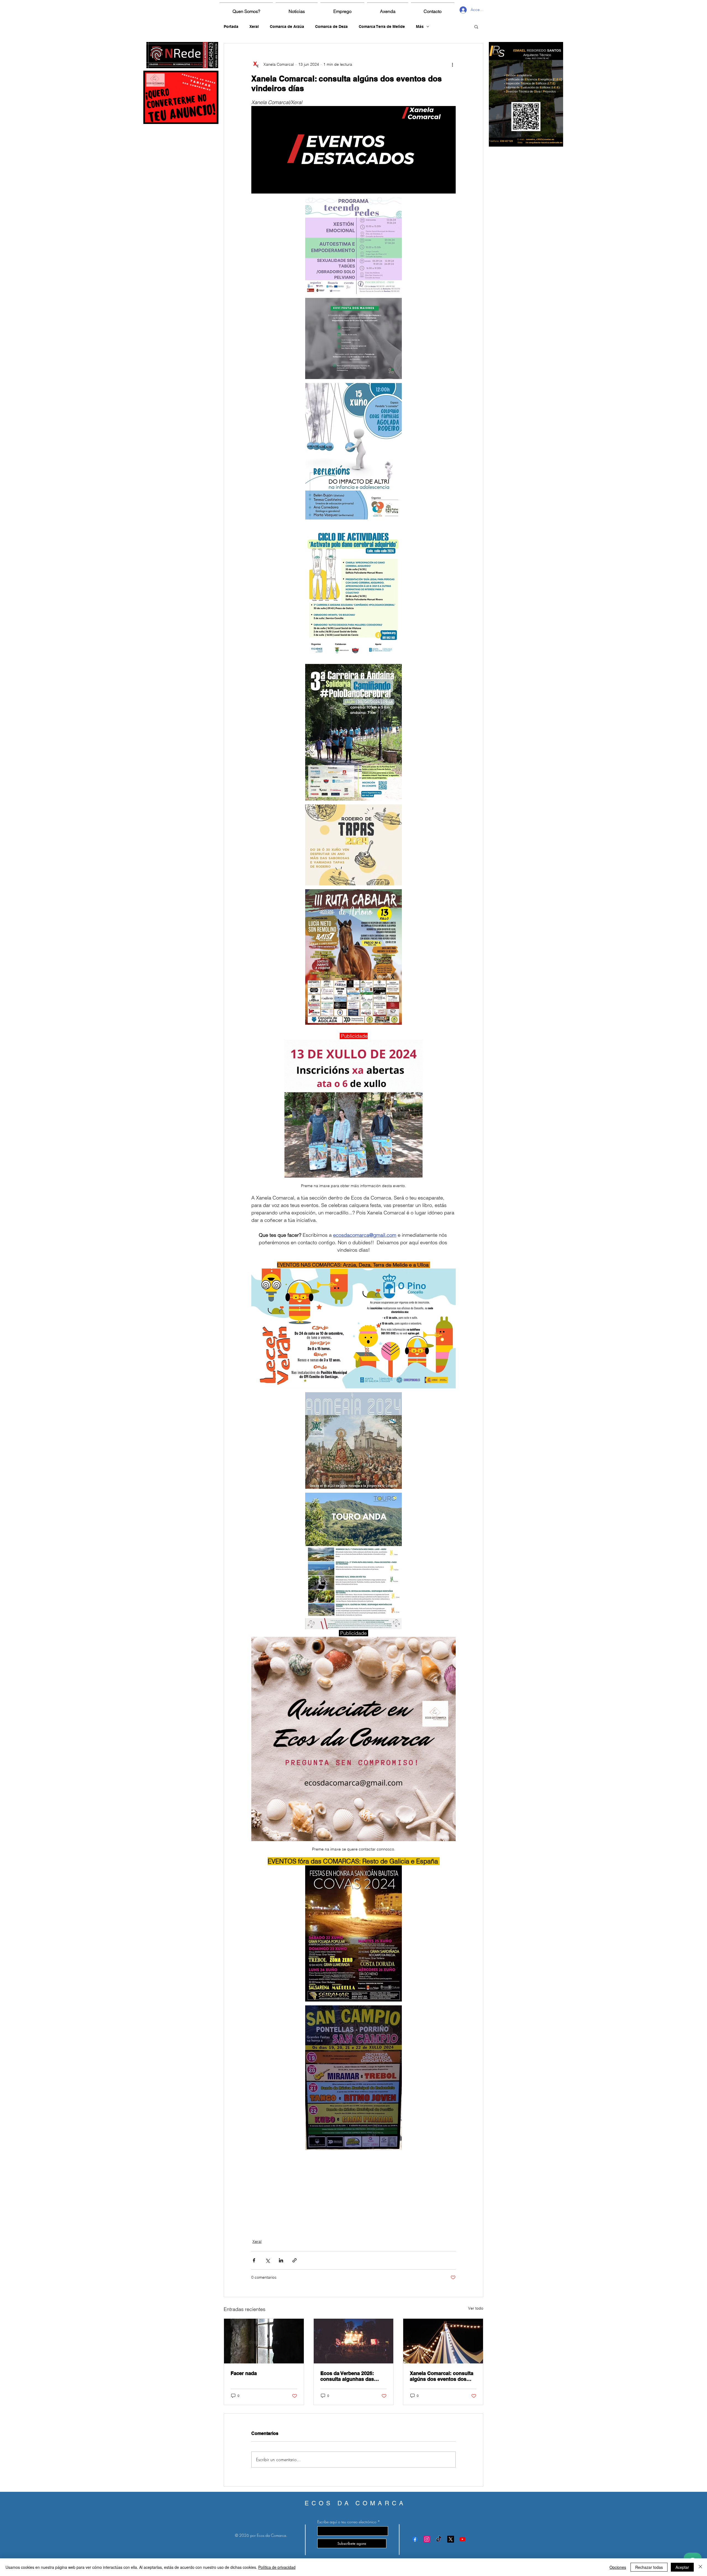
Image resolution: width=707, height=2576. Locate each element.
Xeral (254, 27)
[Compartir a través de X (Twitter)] (267, 2260)
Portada (231, 27)
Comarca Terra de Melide (382, 27)
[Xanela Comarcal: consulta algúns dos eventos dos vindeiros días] (443, 2341)
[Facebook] (415, 2539)
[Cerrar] (700, 2567)
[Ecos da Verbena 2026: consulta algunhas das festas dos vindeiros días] (354, 2341)
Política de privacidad (277, 2567)
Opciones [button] (618, 2567)
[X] (451, 2539)
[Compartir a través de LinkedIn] (281, 2260)
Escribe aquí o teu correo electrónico (347, 2522)
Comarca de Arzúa (287, 27)
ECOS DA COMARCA (355, 2503)
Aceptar (682, 2567)
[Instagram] (427, 2539)
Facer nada (244, 2373)
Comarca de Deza (331, 27)
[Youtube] (462, 2539)
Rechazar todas (649, 2567)
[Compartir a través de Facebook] (254, 2260)
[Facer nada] (264, 2341)
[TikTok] (439, 2539)
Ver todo (476, 2308)
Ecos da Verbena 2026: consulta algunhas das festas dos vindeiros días (350, 2376)
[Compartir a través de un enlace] (295, 2260)
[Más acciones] (452, 64)
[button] (476, 27)
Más (420, 27)
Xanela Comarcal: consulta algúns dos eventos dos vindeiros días (442, 2376)
